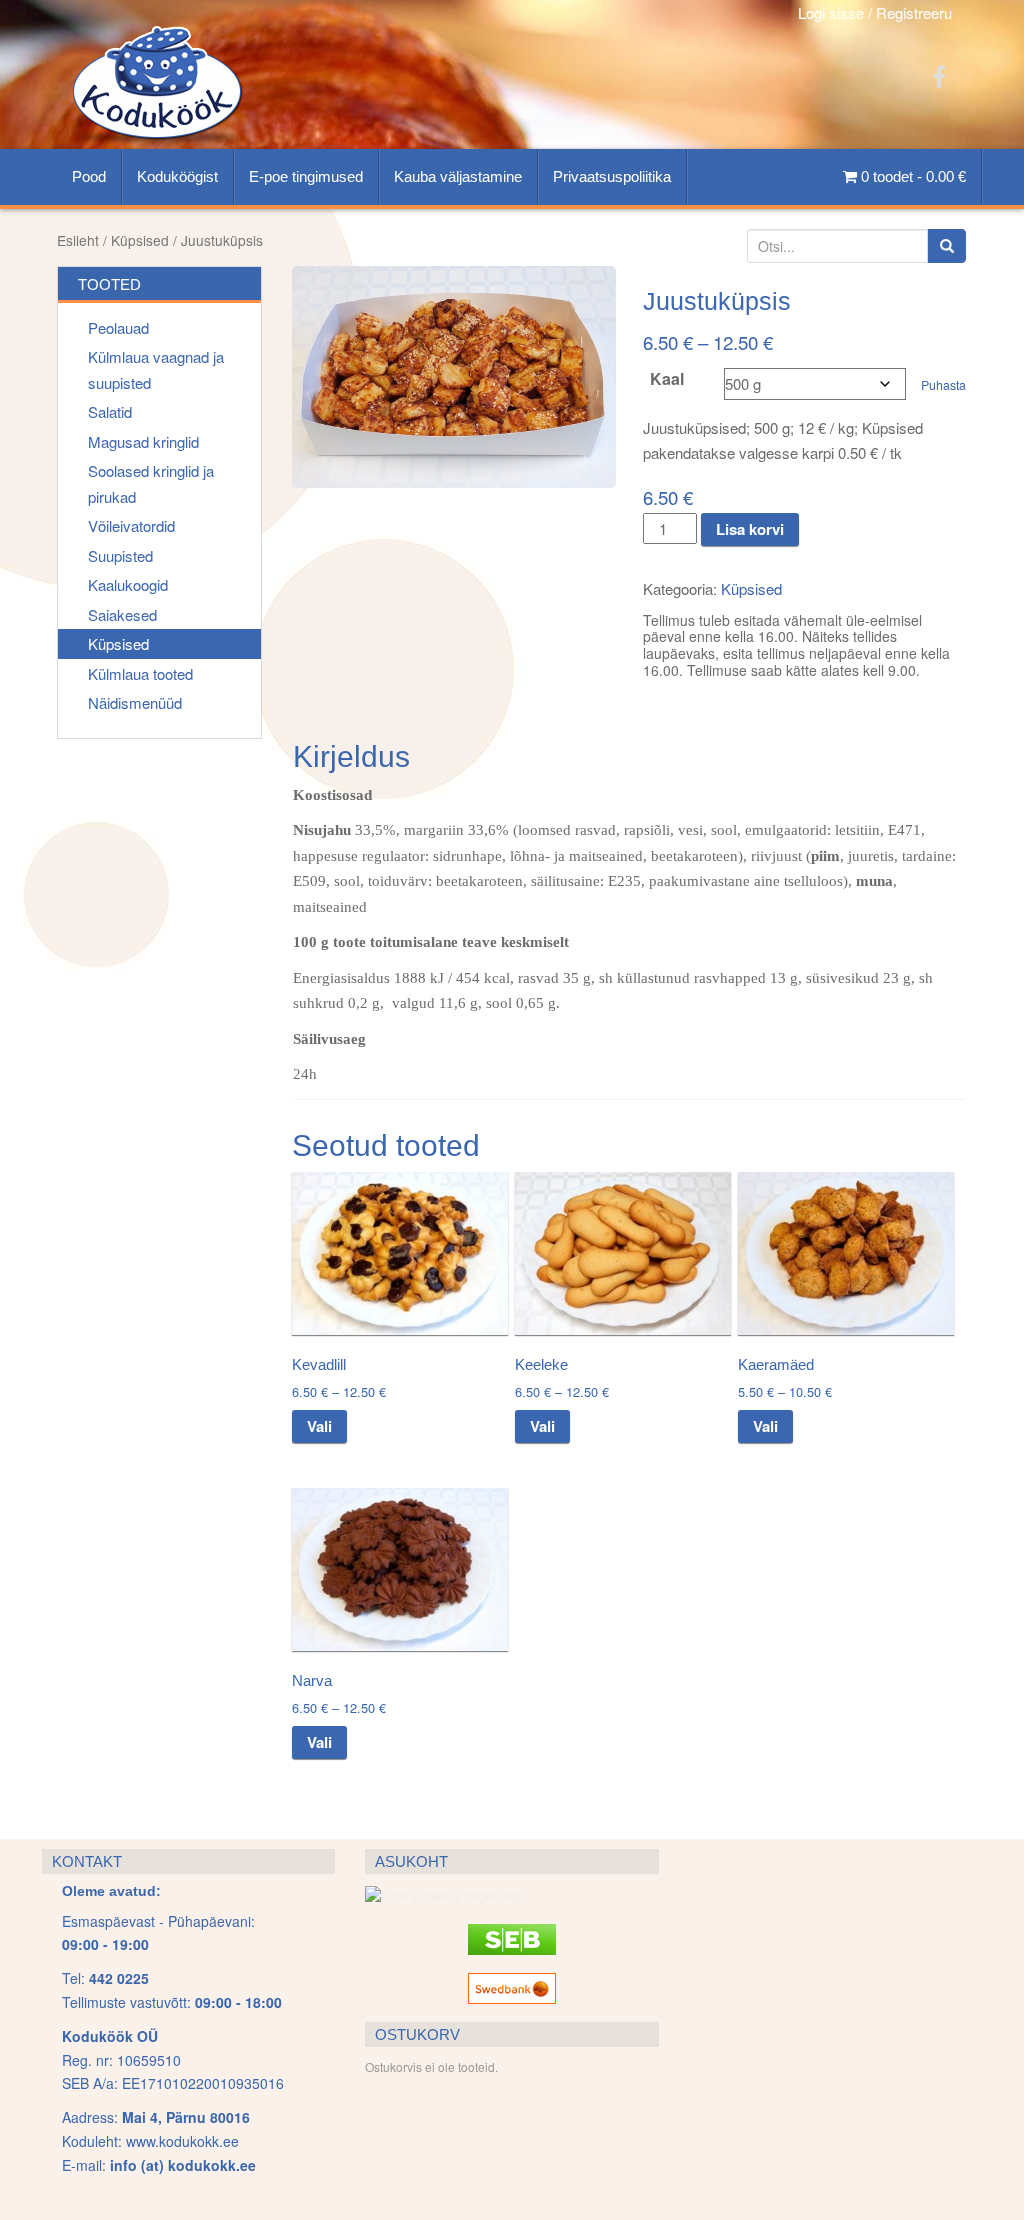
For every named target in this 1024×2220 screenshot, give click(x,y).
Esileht (78, 240)
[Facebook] (939, 75)
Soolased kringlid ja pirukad (151, 483)
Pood (89, 176)
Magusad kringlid (143, 441)
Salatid (110, 411)
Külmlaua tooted (140, 673)
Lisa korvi (750, 529)
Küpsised (140, 240)
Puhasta (943, 385)
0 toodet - (911, 176)
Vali (319, 1426)
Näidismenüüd (135, 702)
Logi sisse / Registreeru (875, 12)
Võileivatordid (131, 525)
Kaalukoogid (128, 584)
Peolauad (118, 327)
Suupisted (120, 555)
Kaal (667, 379)
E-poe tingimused (306, 176)
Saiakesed (122, 614)
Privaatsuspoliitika (612, 176)
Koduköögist (177, 176)
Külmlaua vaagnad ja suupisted (156, 369)
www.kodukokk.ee (182, 2141)
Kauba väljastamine (458, 176)
